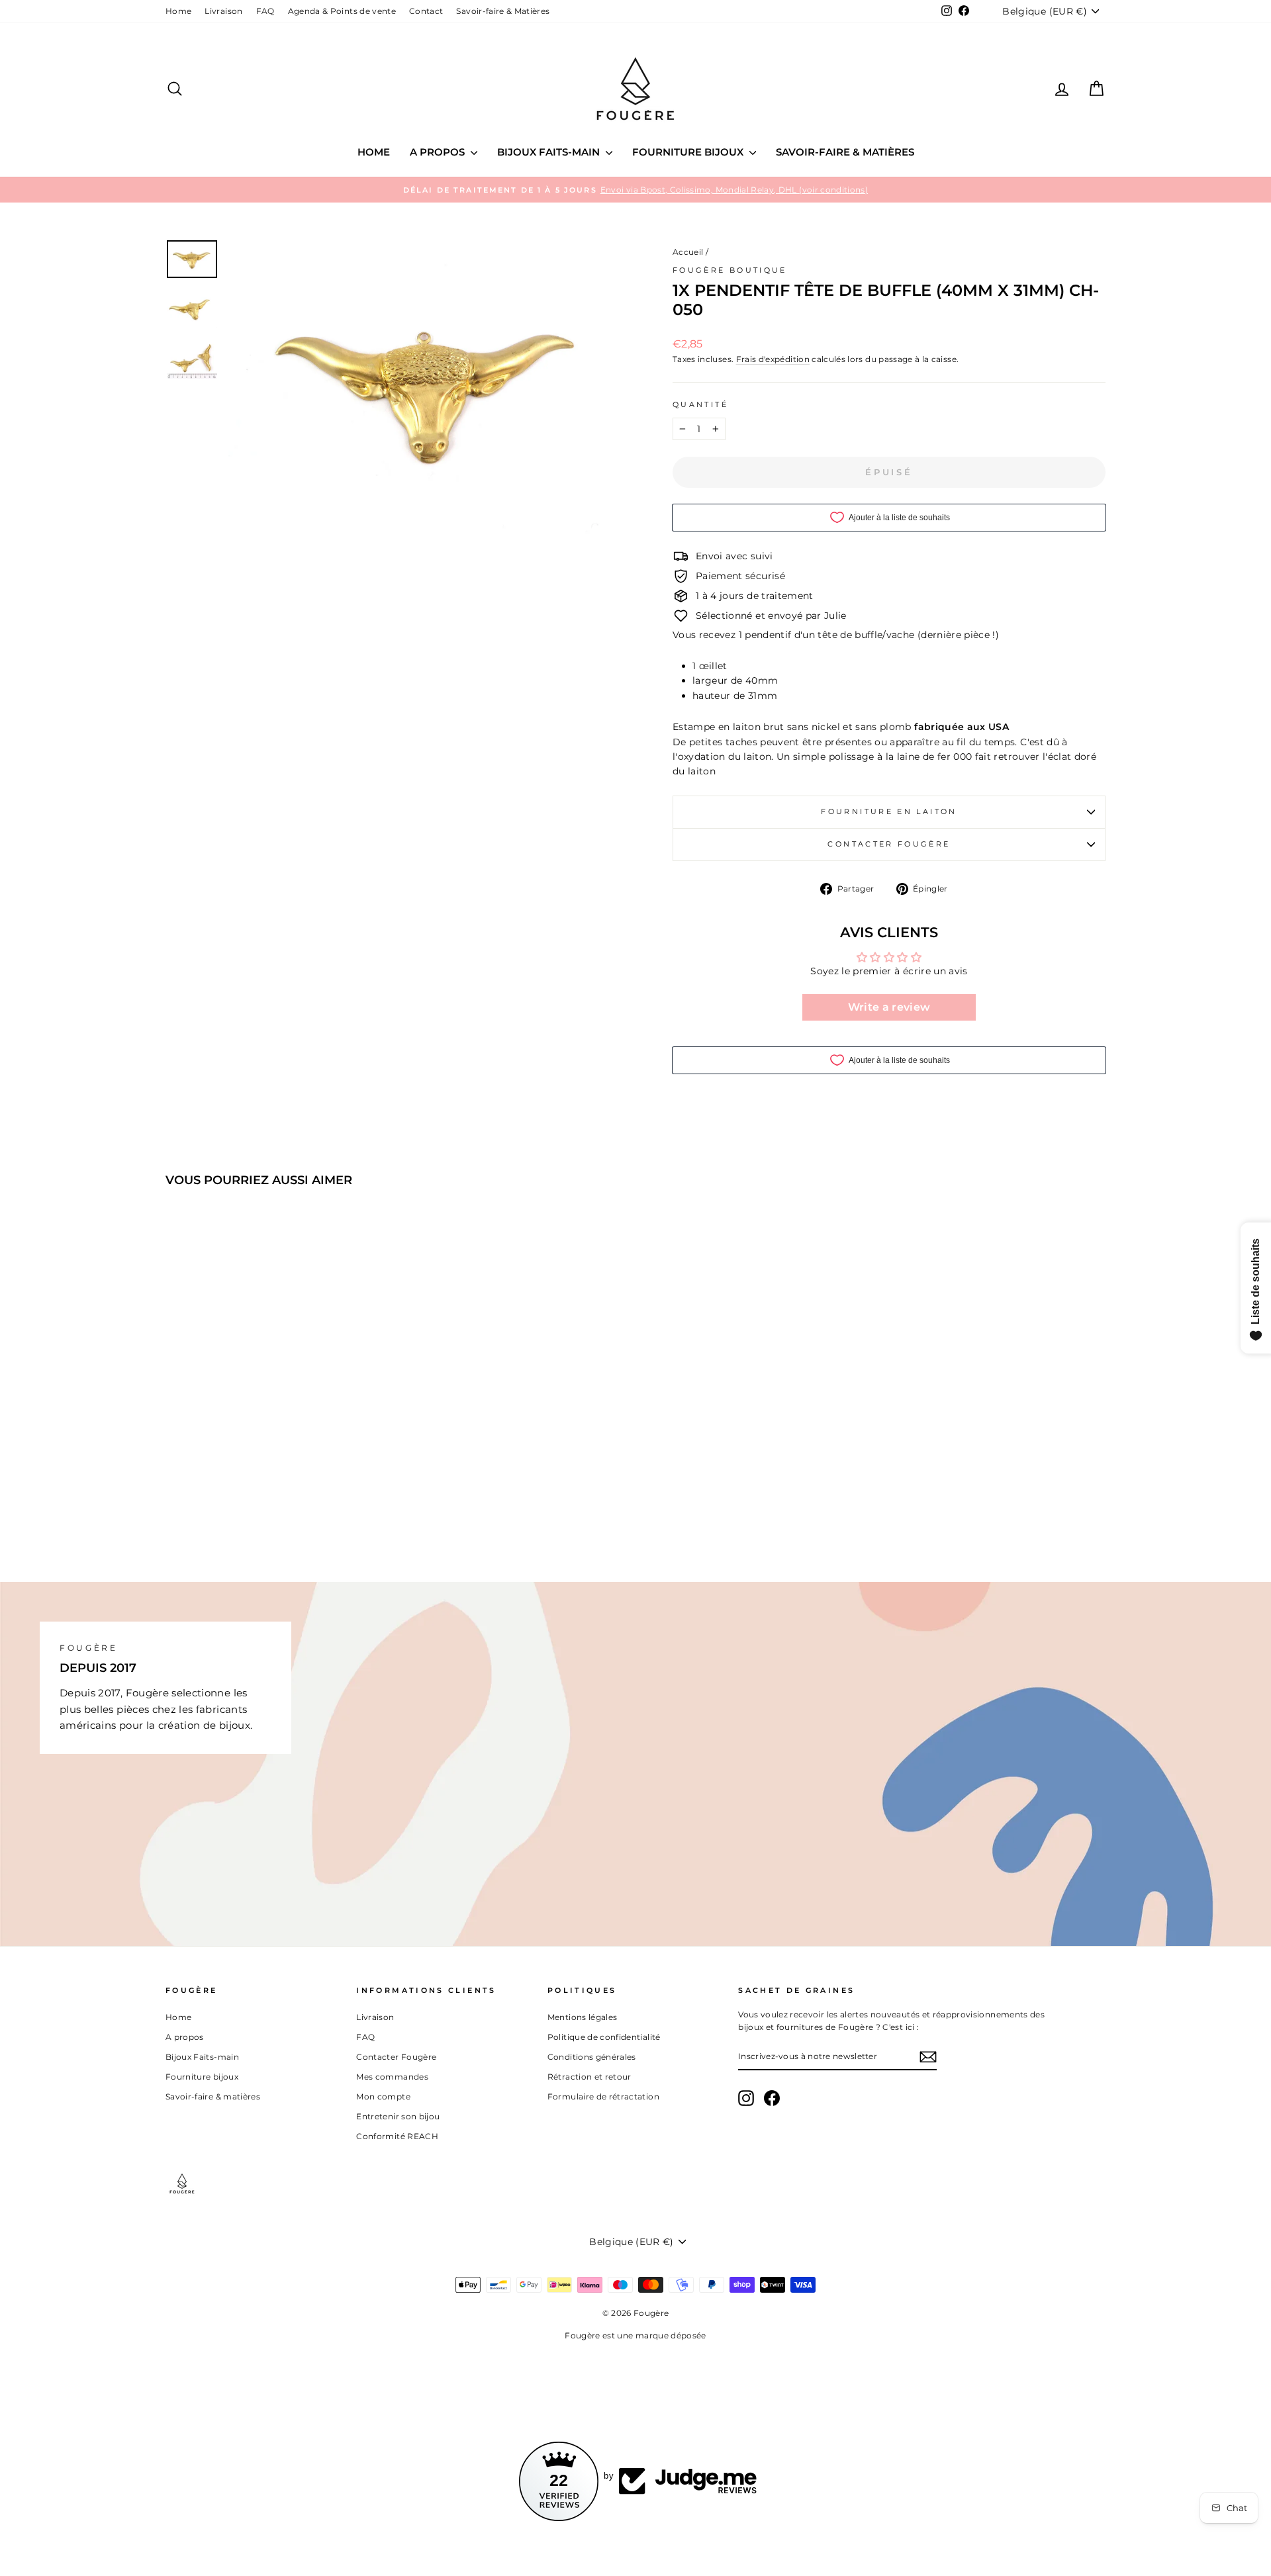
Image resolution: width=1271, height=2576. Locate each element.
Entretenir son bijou (398, 2116)
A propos (439, 152)
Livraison (223, 11)
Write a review (889, 1007)
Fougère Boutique (730, 270)
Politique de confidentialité (604, 2037)
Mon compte (383, 2096)
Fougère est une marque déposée (635, 2335)
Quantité (700, 404)
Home (178, 11)
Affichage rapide (278, 1429)
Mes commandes (392, 2077)
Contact (426, 11)
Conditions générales (592, 2057)
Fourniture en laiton (889, 811)
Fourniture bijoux (689, 152)
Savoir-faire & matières (845, 152)
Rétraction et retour (589, 2077)
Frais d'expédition (773, 359)
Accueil (688, 252)
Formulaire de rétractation (603, 2096)
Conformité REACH (397, 2136)
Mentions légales (583, 2017)
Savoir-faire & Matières (503, 11)
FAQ (265, 11)
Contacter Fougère (889, 844)
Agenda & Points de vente (342, 11)
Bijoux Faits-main (550, 152)
